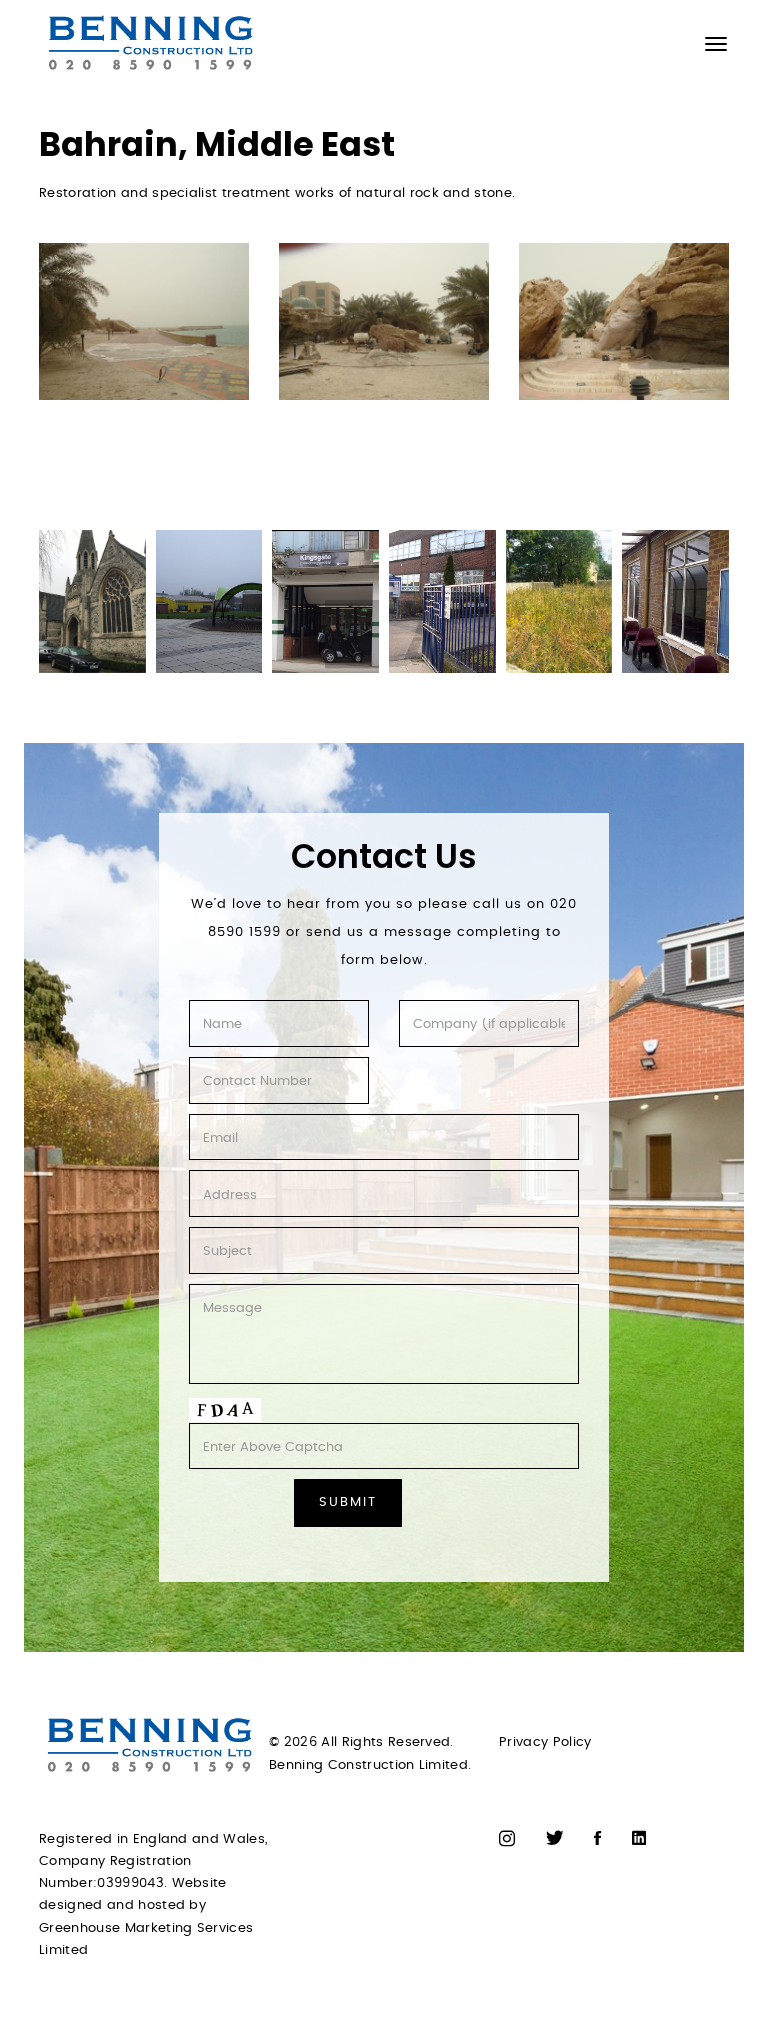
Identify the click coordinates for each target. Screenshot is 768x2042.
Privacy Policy (545, 1742)
